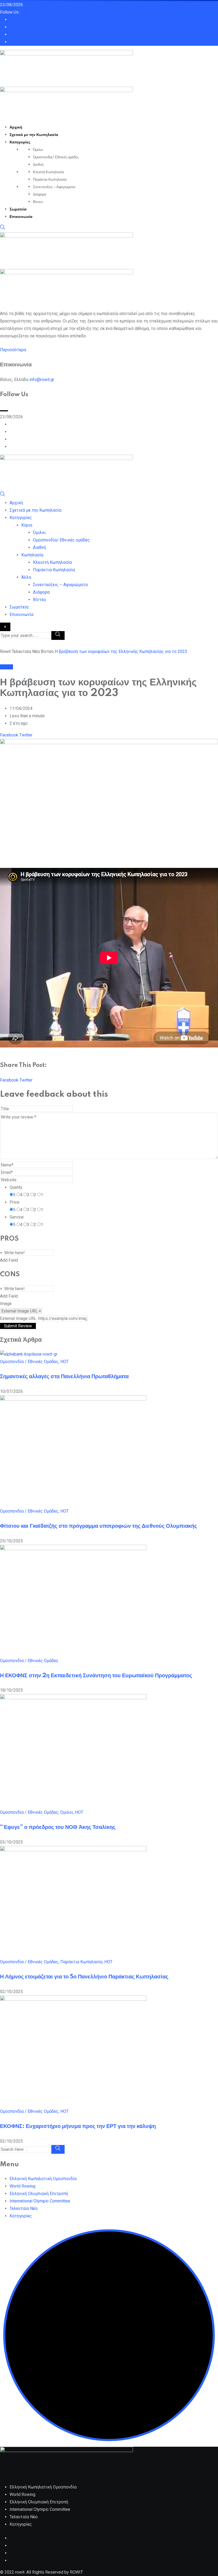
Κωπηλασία (32, 555)
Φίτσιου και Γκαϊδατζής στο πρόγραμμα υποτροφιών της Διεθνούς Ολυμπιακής (98, 1526)
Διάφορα (40, 194)
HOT (64, 1362)
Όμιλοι (38, 150)
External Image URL (18, 1318)
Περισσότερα (13, 350)
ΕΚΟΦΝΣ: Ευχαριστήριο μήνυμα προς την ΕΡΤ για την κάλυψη (78, 2126)
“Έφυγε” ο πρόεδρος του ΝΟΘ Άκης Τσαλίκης (58, 1827)
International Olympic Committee (40, 2201)
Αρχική (16, 127)
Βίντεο (38, 202)
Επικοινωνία (21, 217)
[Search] (3, 228)
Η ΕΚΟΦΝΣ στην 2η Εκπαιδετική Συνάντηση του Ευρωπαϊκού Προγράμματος (96, 1676)
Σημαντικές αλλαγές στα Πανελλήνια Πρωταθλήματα (64, 1377)
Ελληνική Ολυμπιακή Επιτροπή (39, 2194)
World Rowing (22, 2186)
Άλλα (26, 577)
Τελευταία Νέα (24, 2208)
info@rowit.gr (42, 380)
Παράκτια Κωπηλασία (50, 180)
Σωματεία (18, 209)
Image (6, 1304)
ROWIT (76, 2572)
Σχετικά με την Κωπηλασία (34, 135)
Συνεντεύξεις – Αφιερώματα (54, 187)
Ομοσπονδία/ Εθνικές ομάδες (56, 157)
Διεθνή (38, 165)
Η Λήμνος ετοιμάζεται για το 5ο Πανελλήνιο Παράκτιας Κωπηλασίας (84, 1977)
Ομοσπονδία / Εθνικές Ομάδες (29, 1362)
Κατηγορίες (20, 142)
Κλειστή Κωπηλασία (49, 172)
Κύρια (27, 525)
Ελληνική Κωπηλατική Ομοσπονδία (43, 2179)
